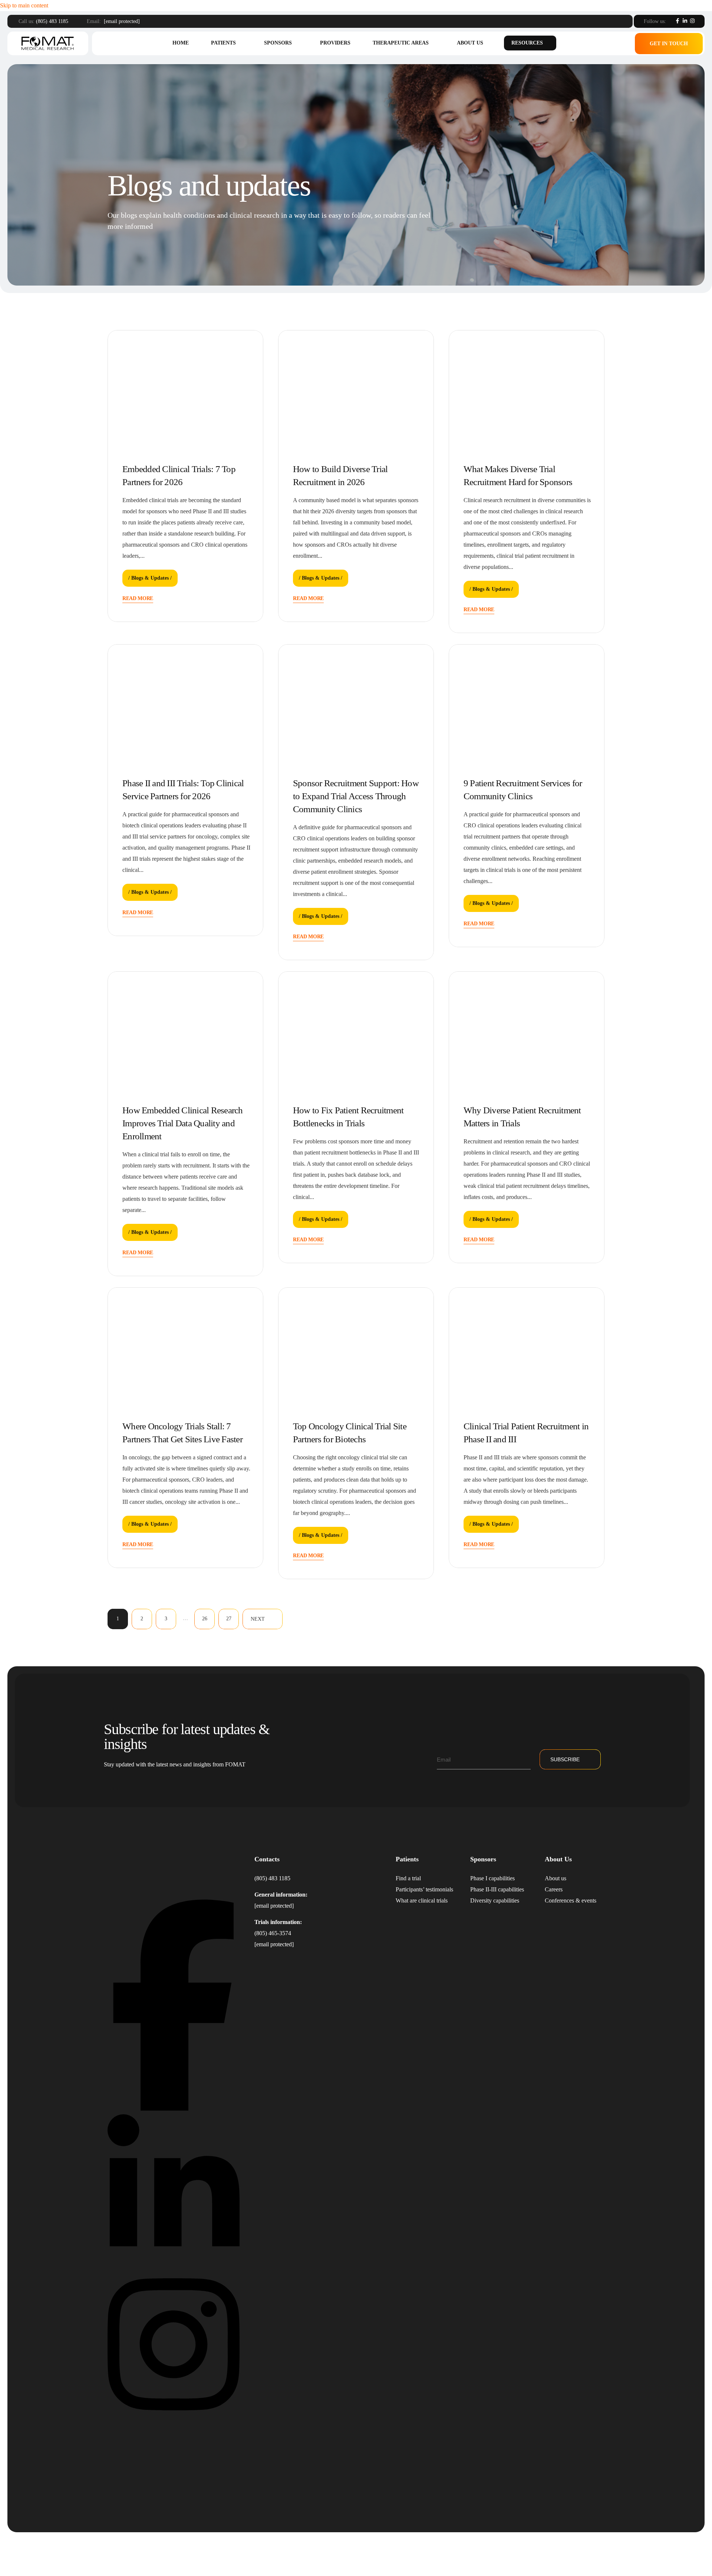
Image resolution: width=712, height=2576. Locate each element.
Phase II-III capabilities (497, 1889)
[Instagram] (692, 21)
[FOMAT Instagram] (174, 2417)
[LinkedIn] (685, 21)
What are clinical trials (422, 1900)
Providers (335, 43)
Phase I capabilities (492, 1878)
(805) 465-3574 (273, 1933)
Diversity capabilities (495, 1900)
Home (181, 43)
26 (205, 1619)
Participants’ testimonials (424, 1889)
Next (258, 1619)
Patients (223, 43)
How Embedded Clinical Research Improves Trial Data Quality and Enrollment (183, 1123)
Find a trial (408, 1878)
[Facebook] (678, 21)
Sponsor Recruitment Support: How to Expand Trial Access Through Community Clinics (356, 796)
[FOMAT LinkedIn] (174, 2263)
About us (470, 43)
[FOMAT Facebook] (174, 2109)
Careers (554, 1889)
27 (229, 1619)
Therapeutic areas (401, 43)
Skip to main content (24, 5)
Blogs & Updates (150, 578)
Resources (527, 43)
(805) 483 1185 (52, 21)
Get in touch (669, 44)
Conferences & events (571, 1900)
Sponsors (278, 43)
